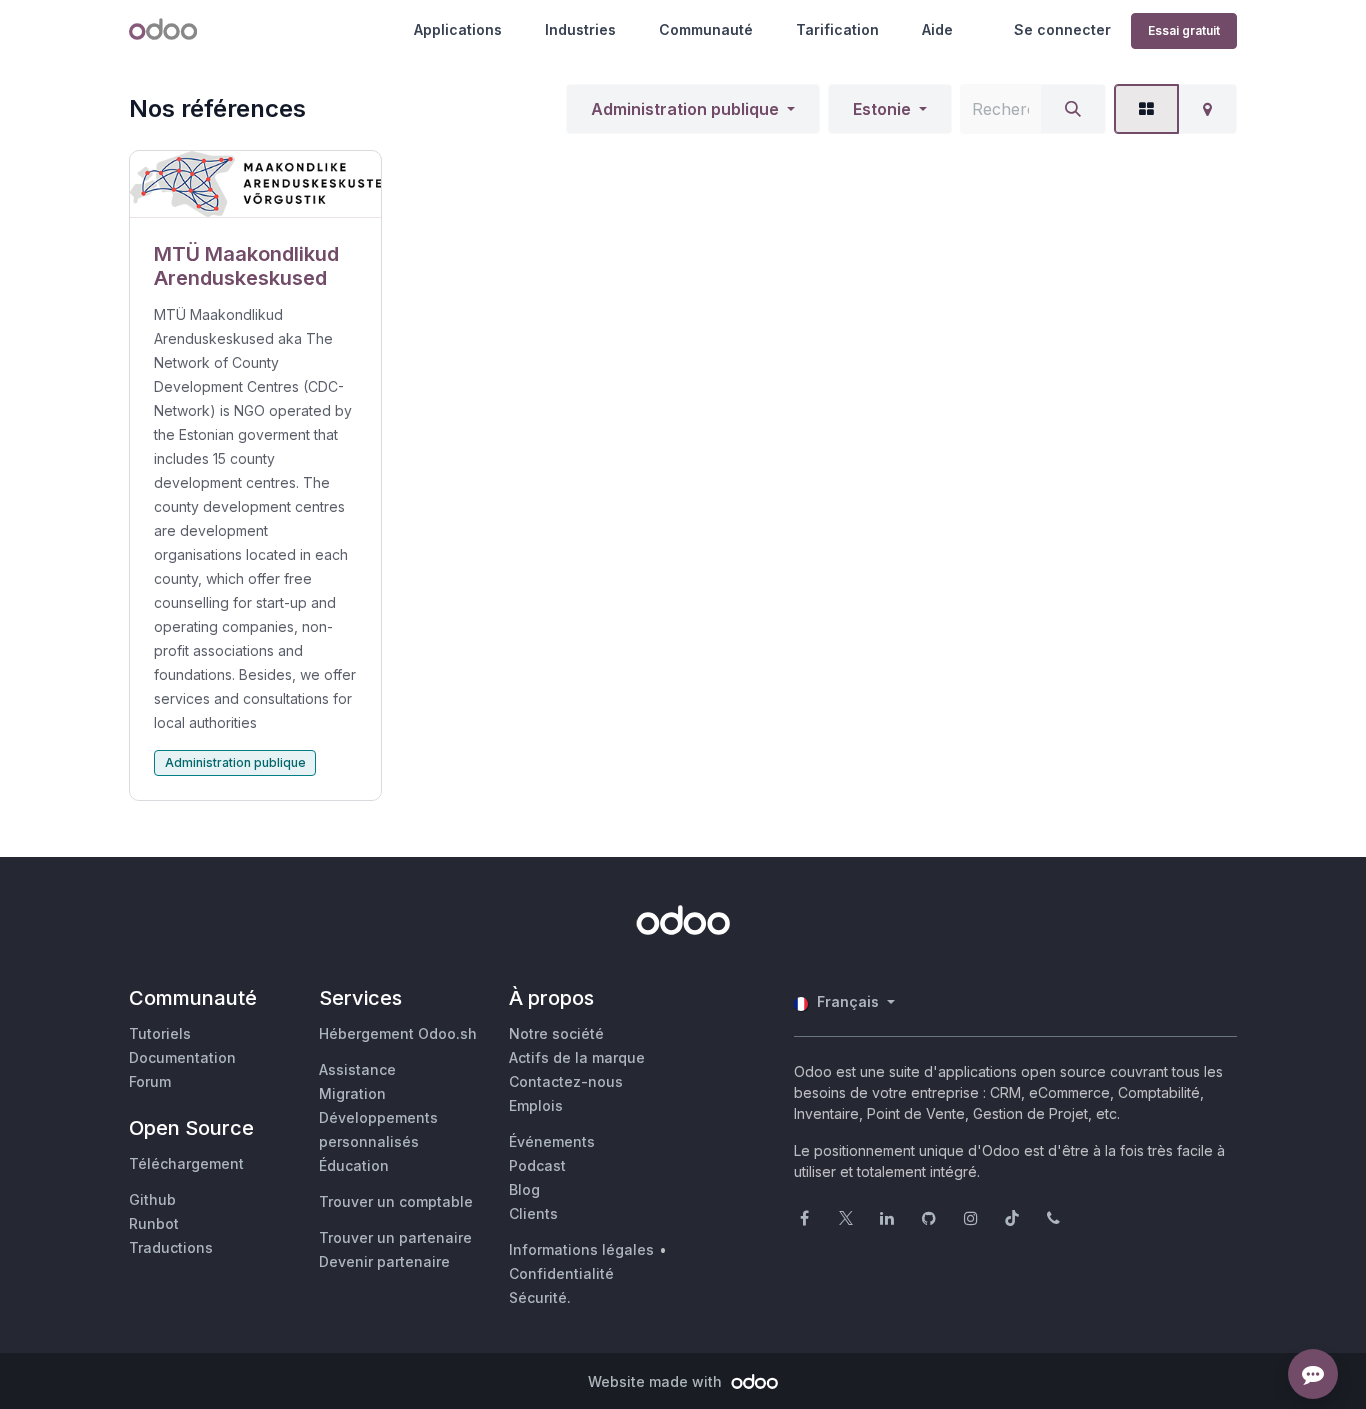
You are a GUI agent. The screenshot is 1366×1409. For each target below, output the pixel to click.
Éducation (354, 1165)
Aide (937, 29)
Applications (458, 29)
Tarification (837, 29)
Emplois (536, 1105)
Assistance (357, 1069)
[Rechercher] (1073, 109)
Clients (533, 1213)
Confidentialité (561, 1273)
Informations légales (581, 1249)
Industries (580, 29)
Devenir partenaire (384, 1261)
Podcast (537, 1165)
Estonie (882, 109)
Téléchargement (186, 1163)
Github (152, 1199)
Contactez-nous (566, 1081)
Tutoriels (160, 1033)
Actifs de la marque (577, 1057)
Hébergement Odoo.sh (398, 1033)
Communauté (706, 29)
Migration (352, 1093)
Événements (552, 1141)
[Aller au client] (255, 184)
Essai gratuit (1184, 30)
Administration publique (685, 109)
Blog (524, 1189)
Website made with (657, 1381)
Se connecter (1062, 29)
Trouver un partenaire (395, 1237)
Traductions (171, 1247)
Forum (150, 1081)
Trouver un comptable (396, 1201)
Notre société (556, 1033)
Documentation (182, 1057)
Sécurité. (540, 1297)
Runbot (154, 1223)
